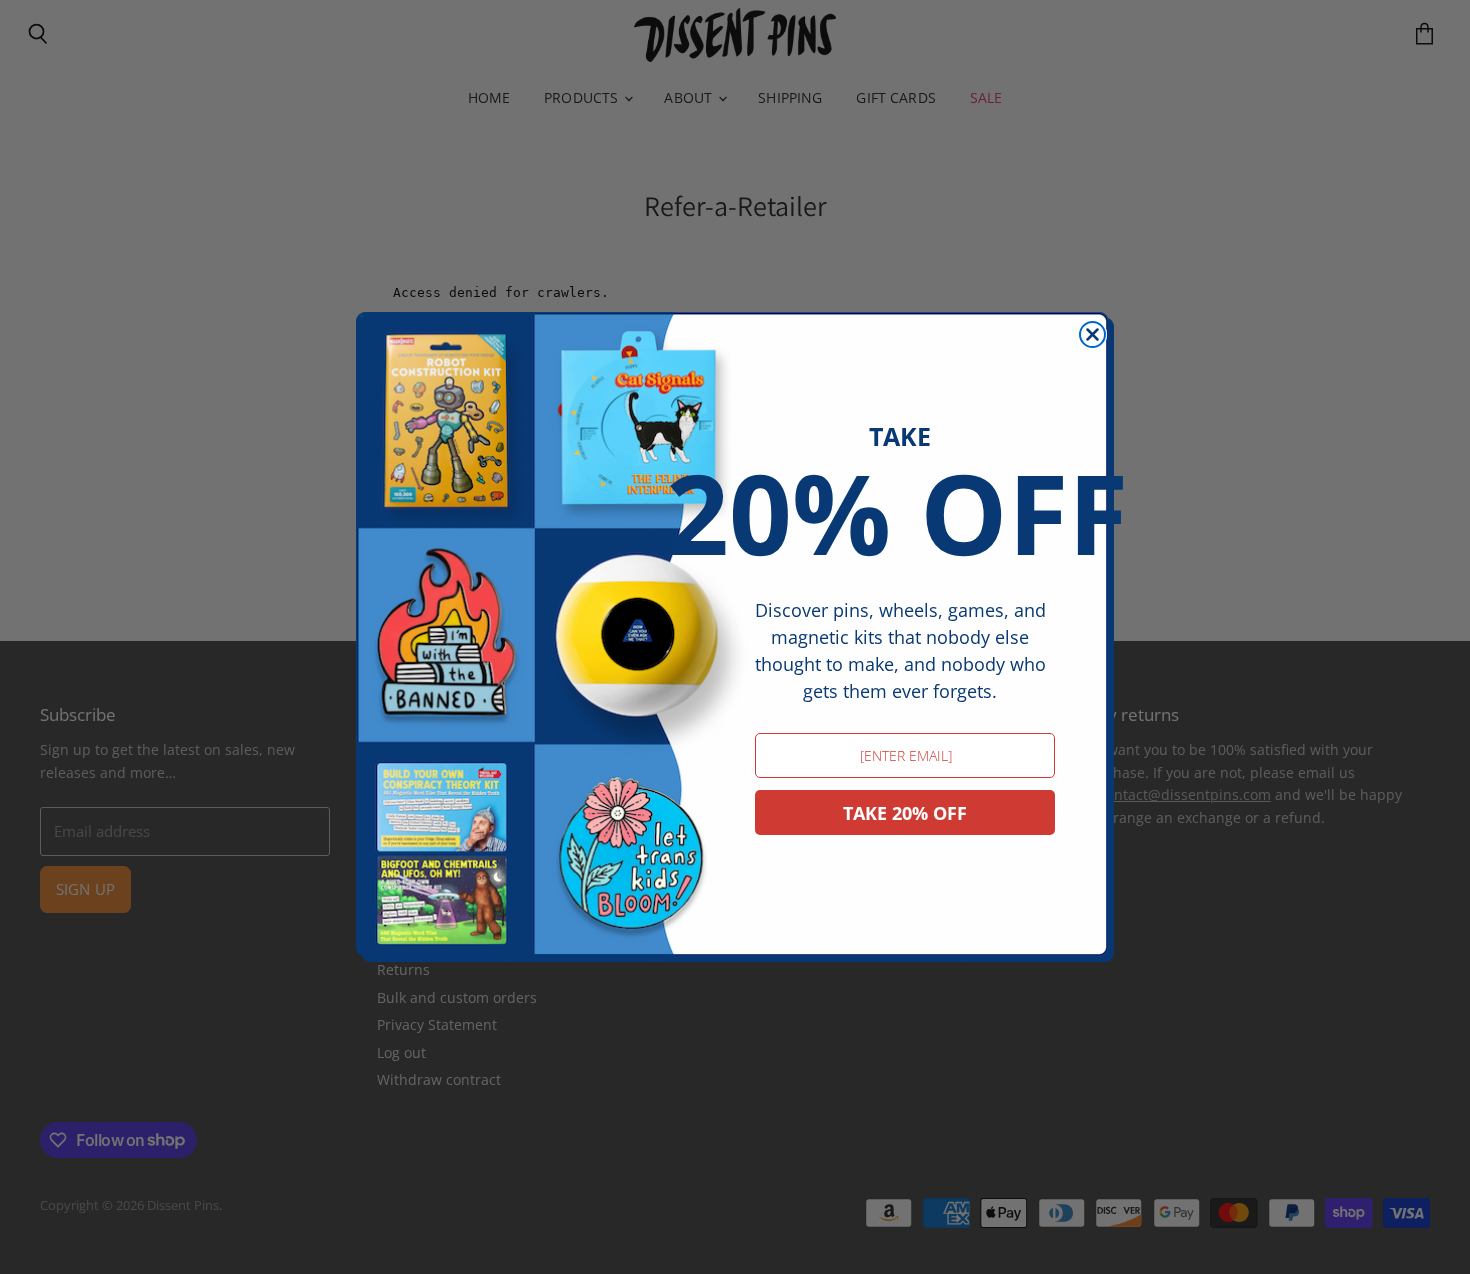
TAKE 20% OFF (905, 813)
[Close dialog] (1092, 334)
